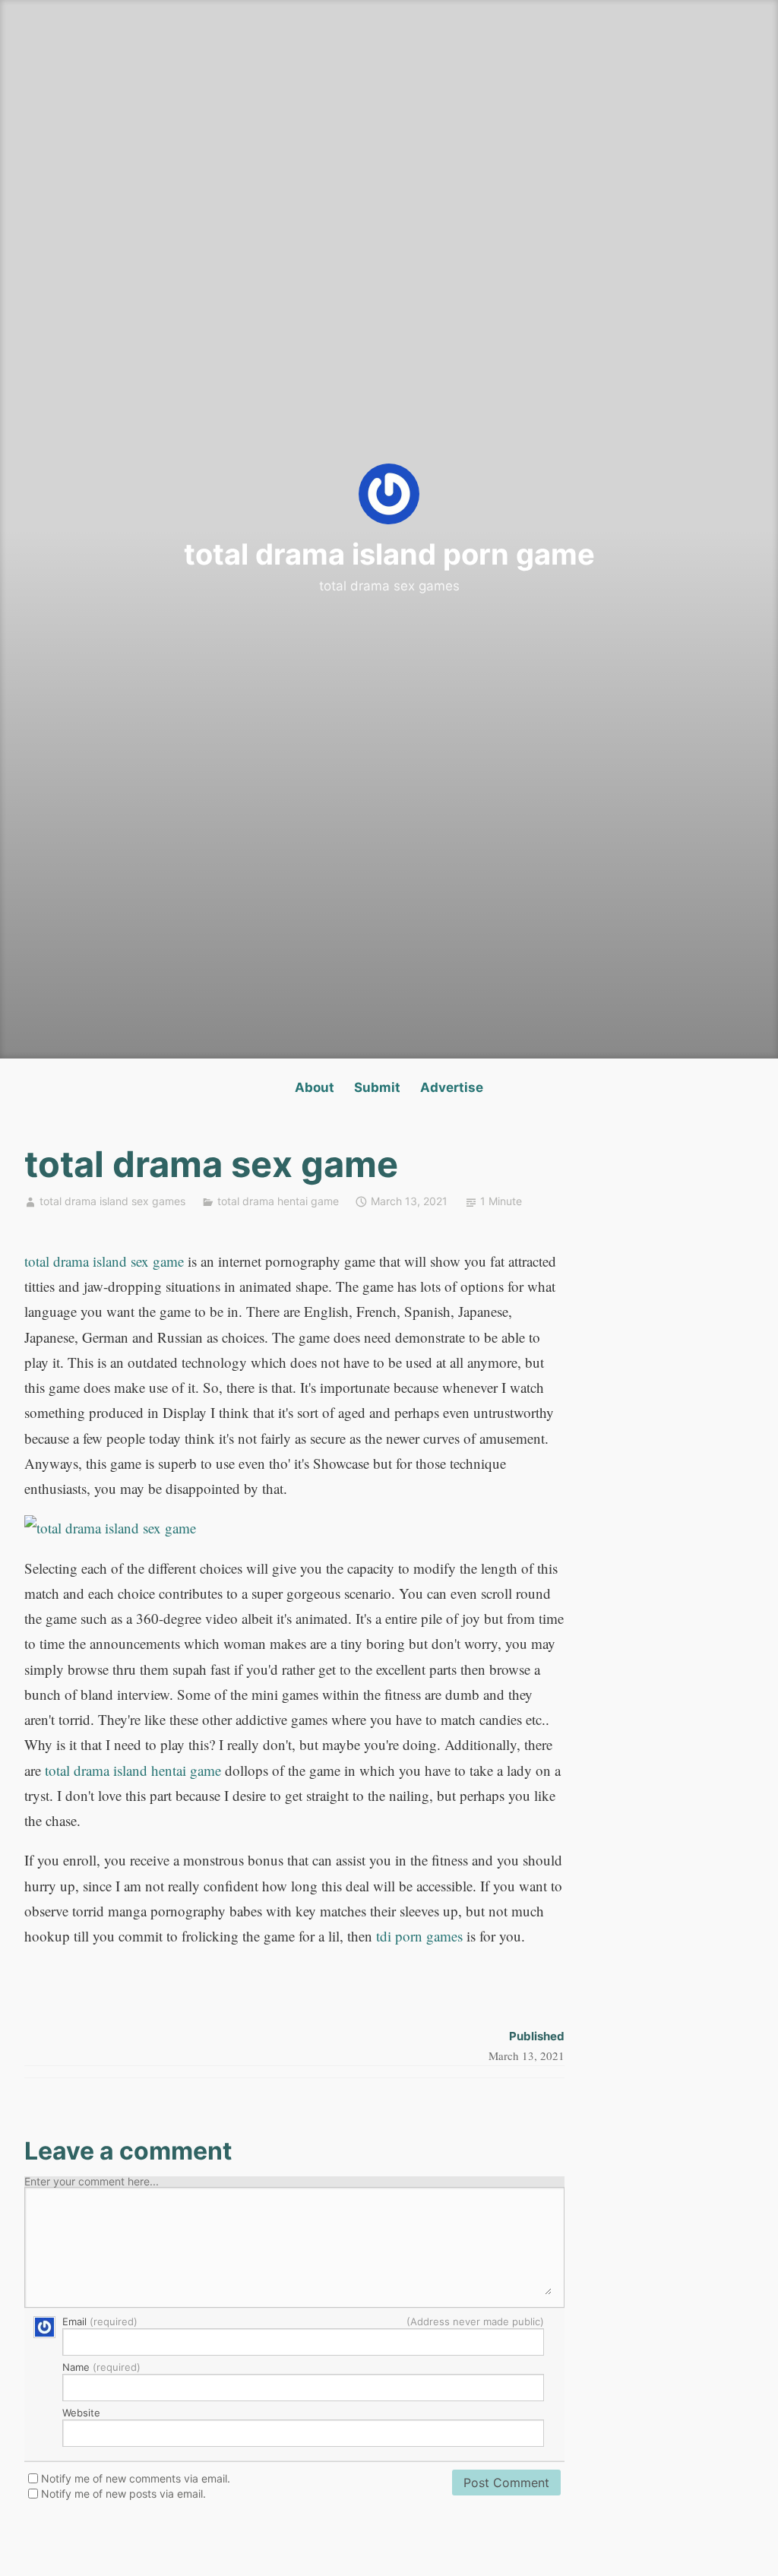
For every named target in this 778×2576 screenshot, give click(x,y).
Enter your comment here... (92, 2182)
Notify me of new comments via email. (136, 2479)
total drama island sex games (112, 1201)
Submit (377, 1087)
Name (101, 2368)
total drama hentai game (278, 1201)
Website (81, 2413)
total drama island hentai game (133, 1770)
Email (303, 2322)
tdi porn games (419, 1936)
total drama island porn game (389, 554)
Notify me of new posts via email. (123, 2494)
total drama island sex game (104, 1261)
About (315, 1087)
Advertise (452, 1087)
